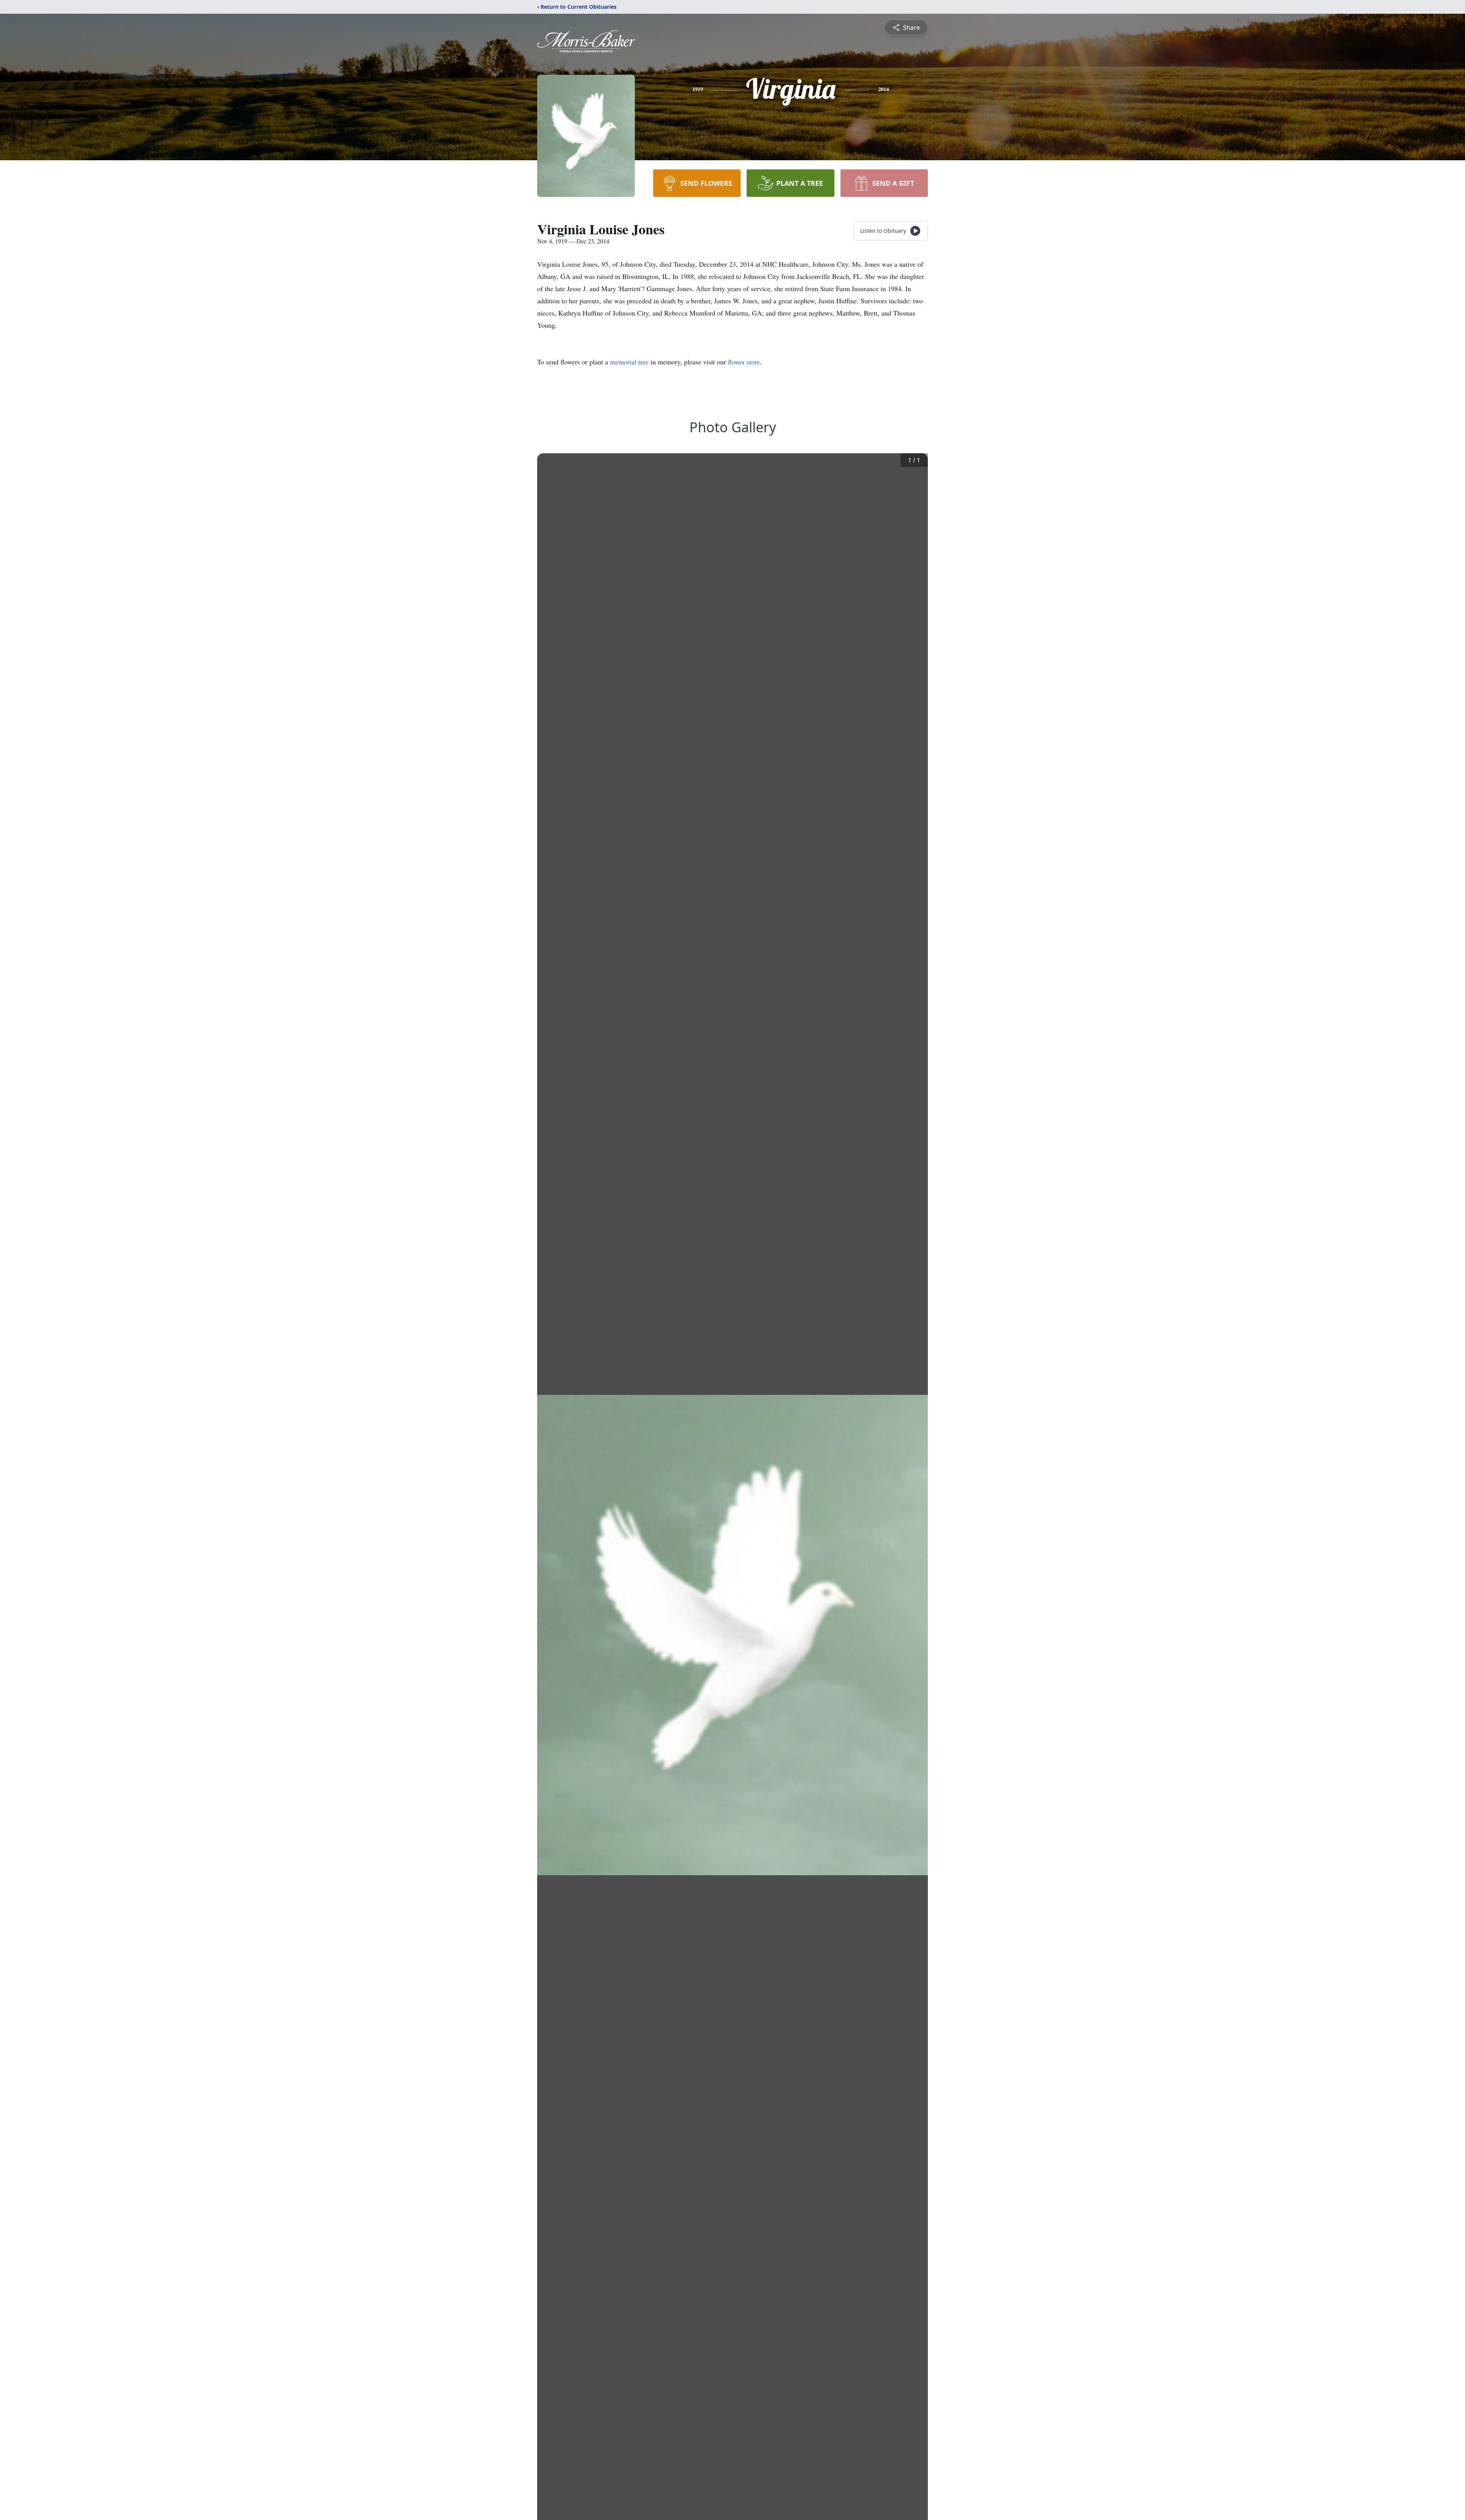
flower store (744, 362)
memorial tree (629, 362)
